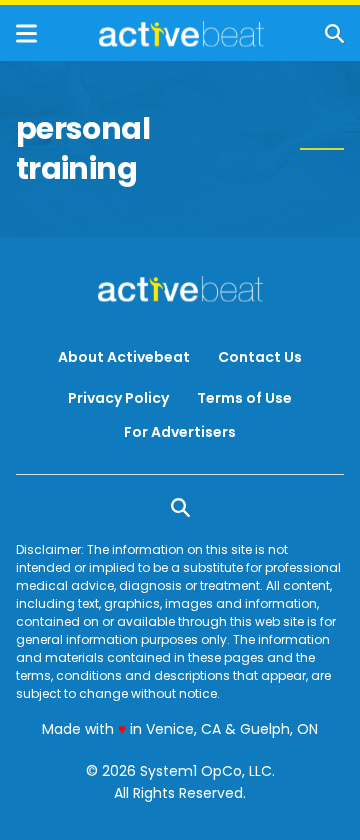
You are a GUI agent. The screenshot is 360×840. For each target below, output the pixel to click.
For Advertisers (180, 432)
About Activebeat (124, 357)
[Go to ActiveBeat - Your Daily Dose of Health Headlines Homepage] (181, 34)
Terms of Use (244, 398)
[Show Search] (334, 33)
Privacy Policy (118, 398)
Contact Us (260, 357)
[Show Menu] (26, 33)
